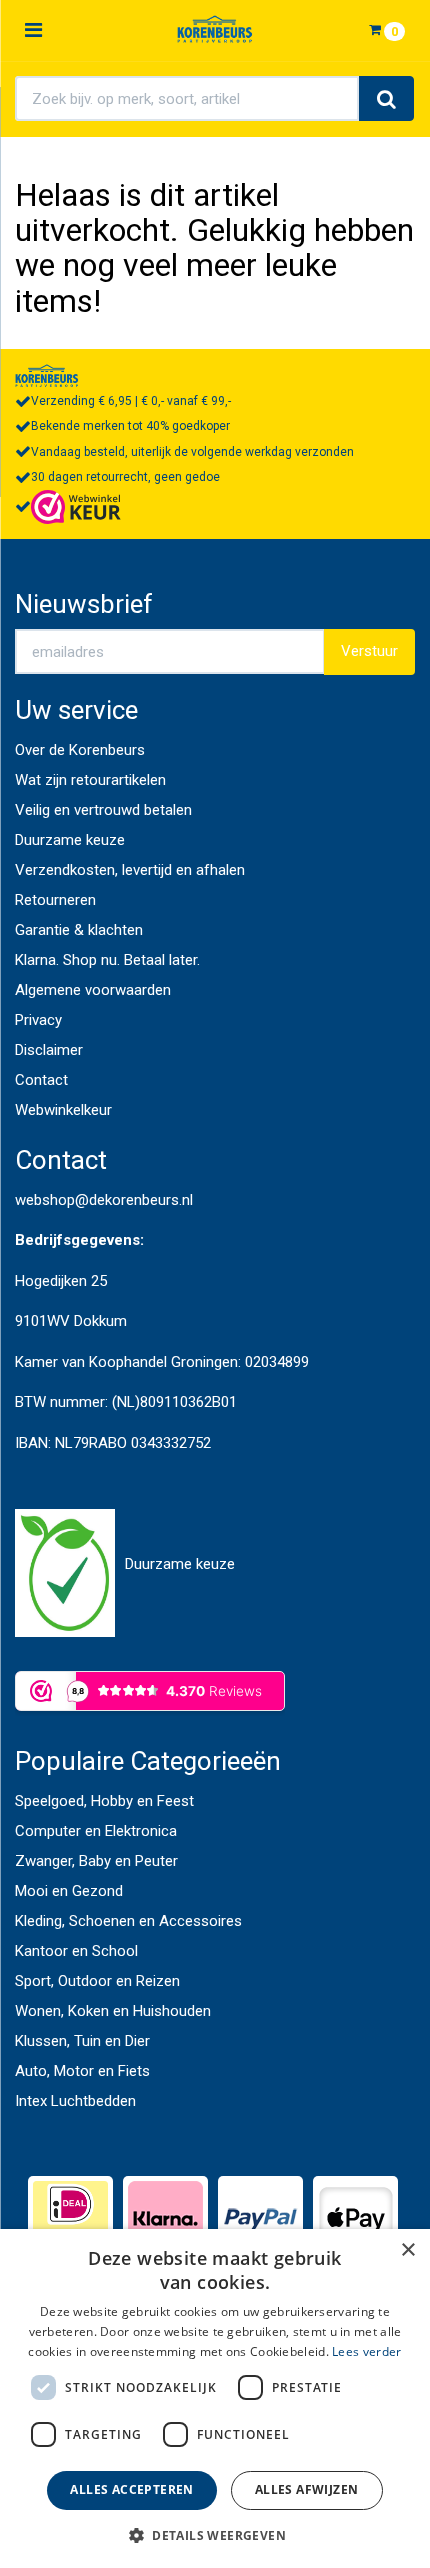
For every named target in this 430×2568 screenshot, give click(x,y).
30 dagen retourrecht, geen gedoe (125, 477)
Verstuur (369, 651)
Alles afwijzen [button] (307, 2489)
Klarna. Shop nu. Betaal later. (107, 960)
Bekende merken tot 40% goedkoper (130, 426)
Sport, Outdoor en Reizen (97, 1981)
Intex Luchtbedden (75, 2101)
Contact (41, 1080)
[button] (215, 2534)
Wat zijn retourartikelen (90, 780)
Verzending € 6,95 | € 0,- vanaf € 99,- (131, 401)
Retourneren (55, 900)
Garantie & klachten (79, 930)
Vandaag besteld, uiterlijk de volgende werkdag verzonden (192, 452)
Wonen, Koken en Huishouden (113, 2011)
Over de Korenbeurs (80, 750)
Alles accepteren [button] (131, 2489)
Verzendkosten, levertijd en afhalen (130, 870)
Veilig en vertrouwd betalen (103, 810)
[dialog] (215, 2398)
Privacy (38, 1020)
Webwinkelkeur (63, 1110)
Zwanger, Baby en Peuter (96, 1861)
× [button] (407, 2250)
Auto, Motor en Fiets (82, 2071)
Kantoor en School (76, 1951)
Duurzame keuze (70, 840)
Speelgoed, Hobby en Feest (104, 1801)
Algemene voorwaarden (93, 990)
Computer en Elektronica (96, 1831)
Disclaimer (49, 1050)
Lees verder (366, 2351)
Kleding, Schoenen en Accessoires (128, 1921)
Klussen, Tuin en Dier (82, 2041)
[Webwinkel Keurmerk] (76, 506)
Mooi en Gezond (69, 1891)
